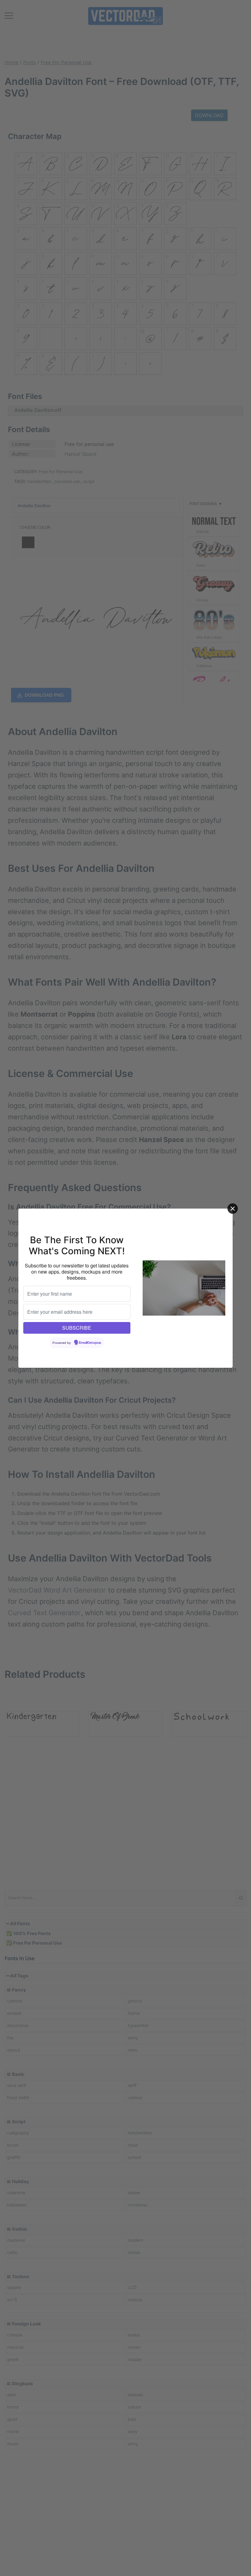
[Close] (233, 1209)
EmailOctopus (90, 1343)
